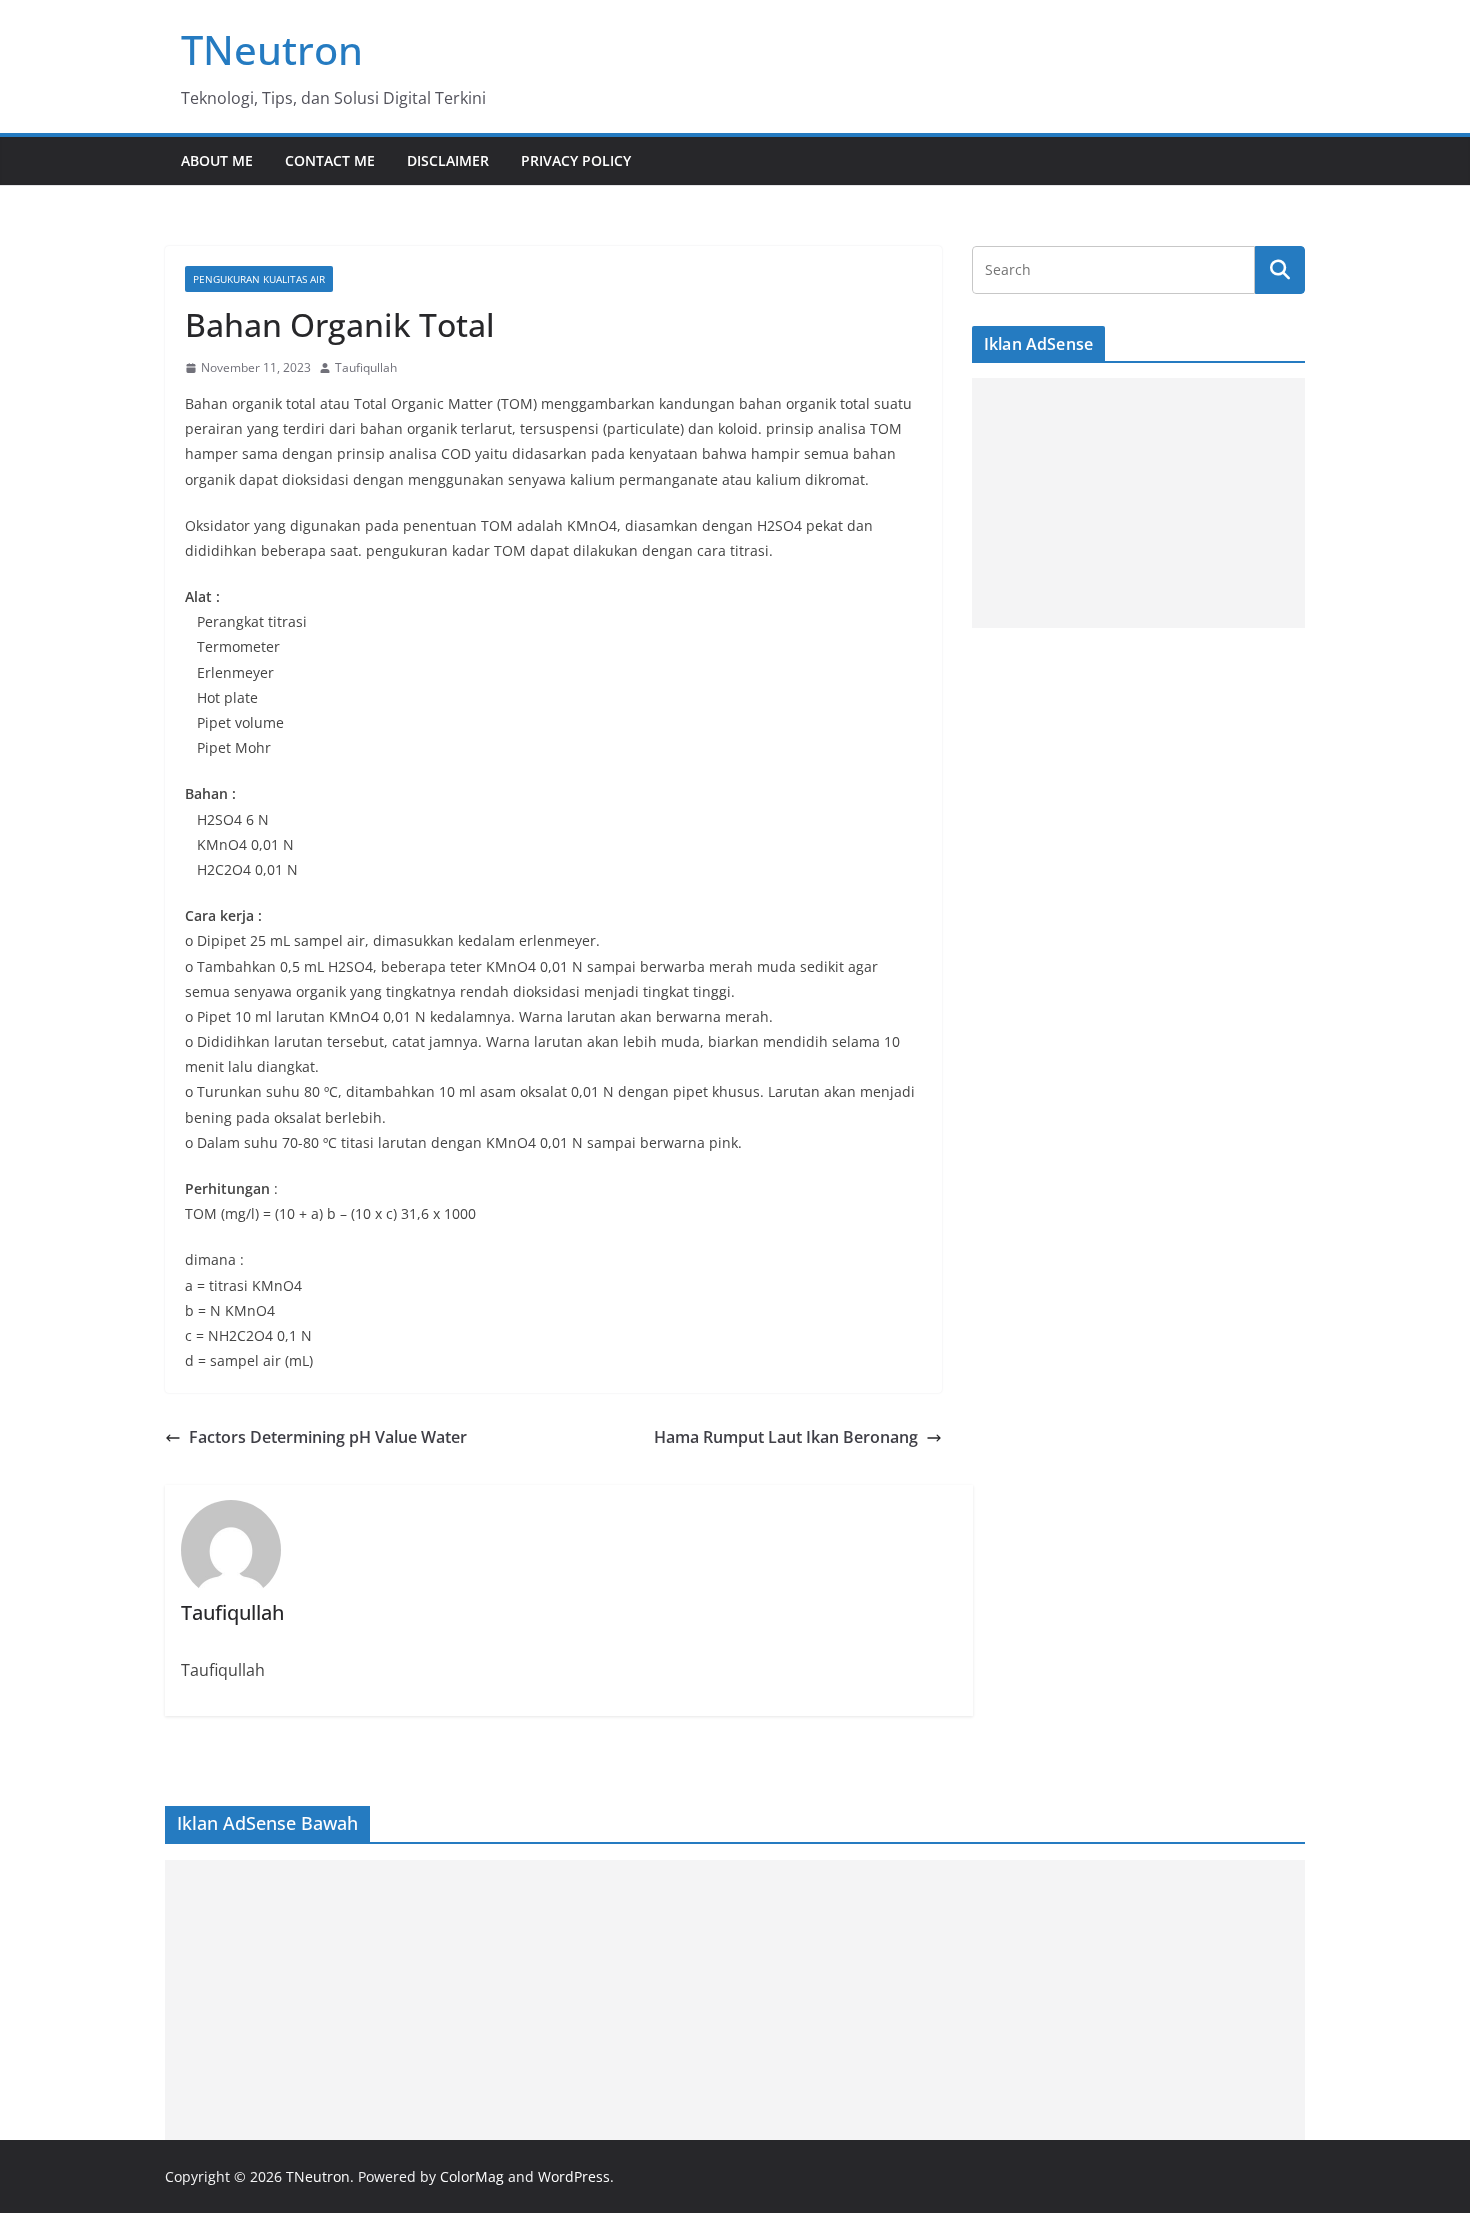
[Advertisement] (1138, 503)
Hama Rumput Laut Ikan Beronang (786, 1437)
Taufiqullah (366, 367)
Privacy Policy (576, 160)
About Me (217, 160)
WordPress (574, 2176)
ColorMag (472, 2176)
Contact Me (330, 160)
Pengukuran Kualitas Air (259, 279)
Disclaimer (448, 160)
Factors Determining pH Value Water (328, 1437)
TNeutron (272, 49)
